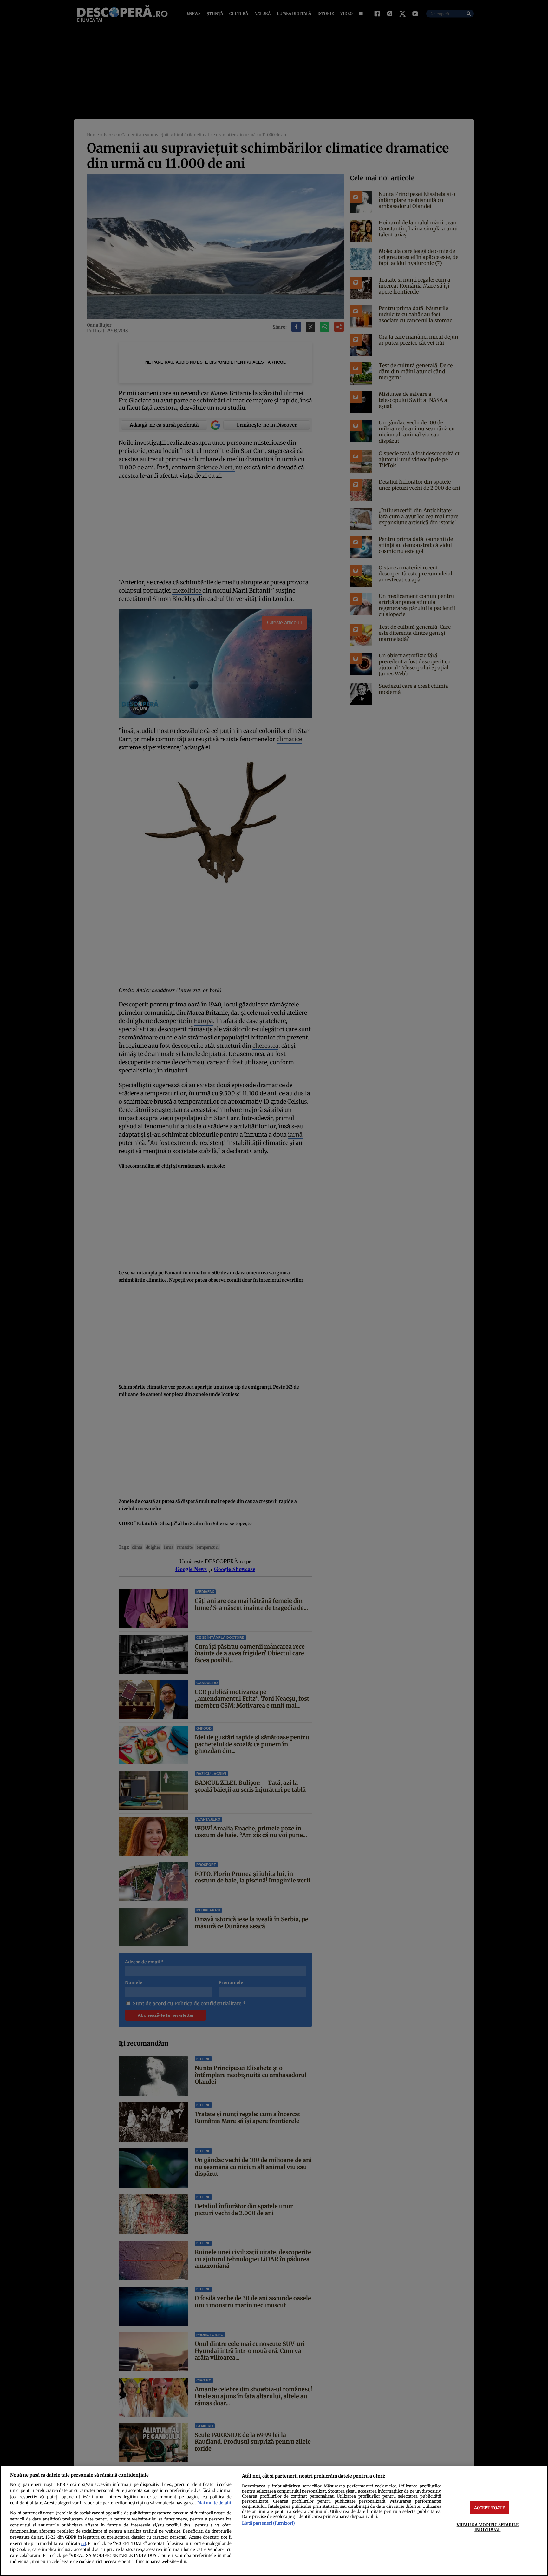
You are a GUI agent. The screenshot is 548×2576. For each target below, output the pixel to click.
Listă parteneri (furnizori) (268, 2523)
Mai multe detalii (214, 2503)
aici (83, 2544)
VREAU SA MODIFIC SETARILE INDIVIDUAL (488, 2527)
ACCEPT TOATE (490, 2507)
